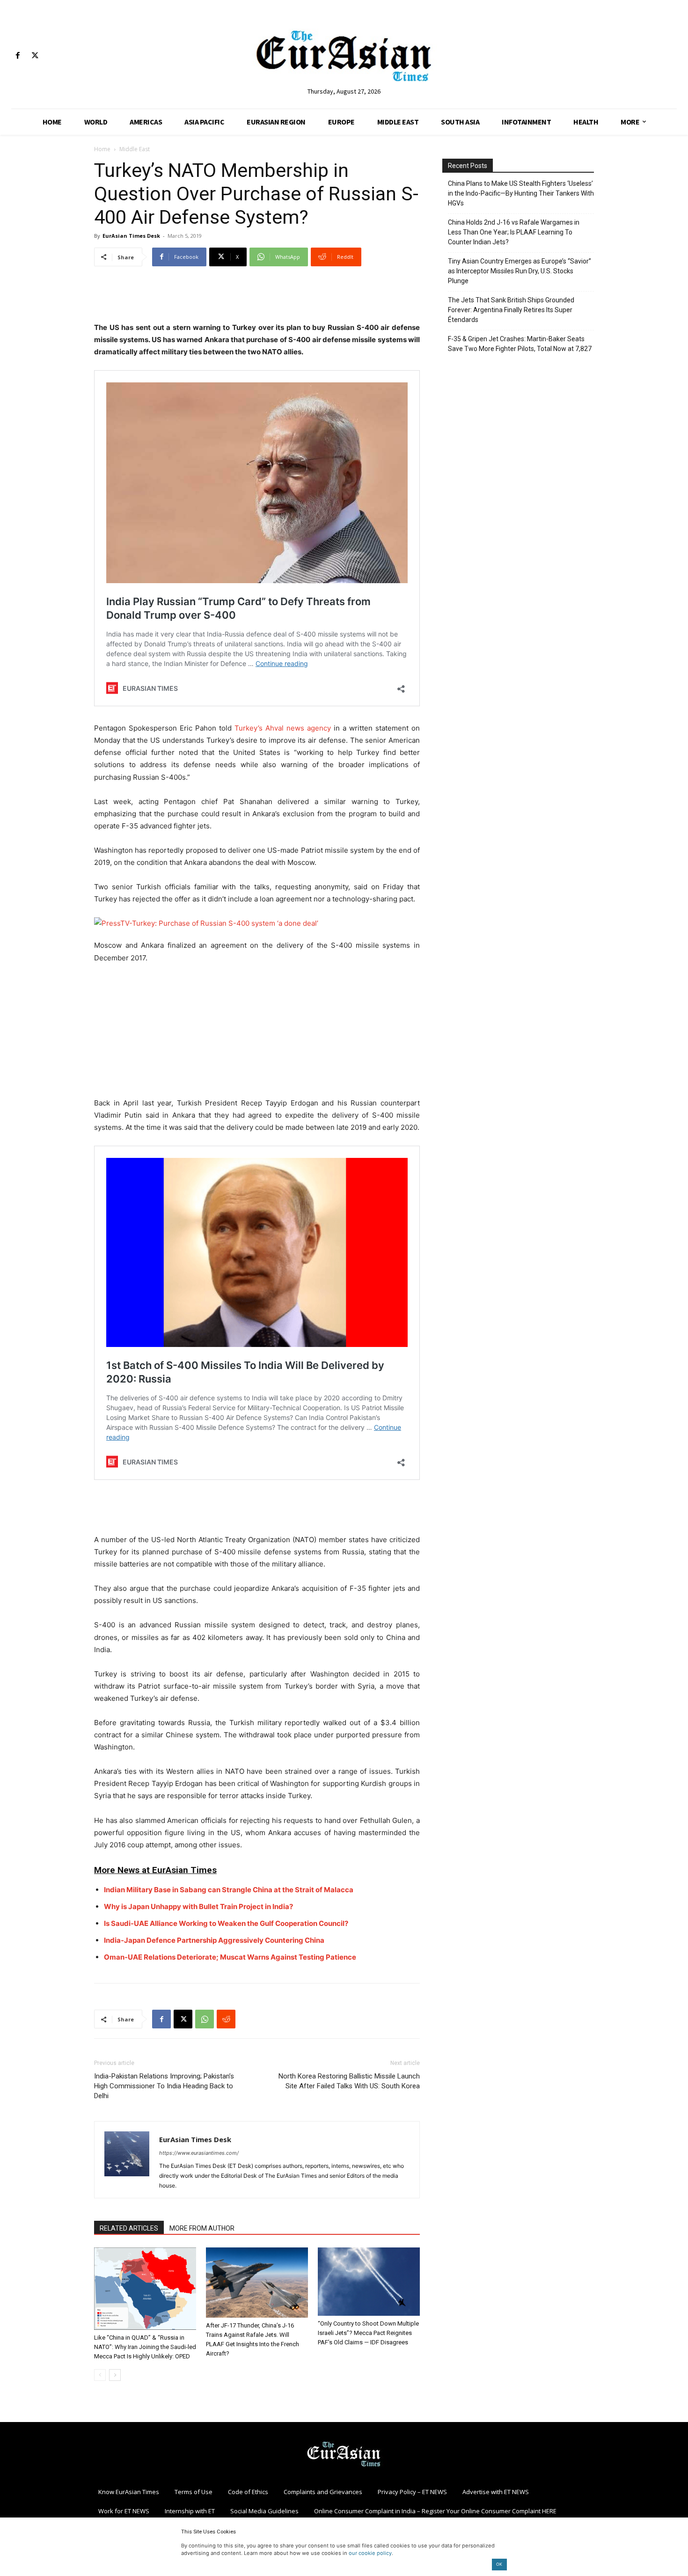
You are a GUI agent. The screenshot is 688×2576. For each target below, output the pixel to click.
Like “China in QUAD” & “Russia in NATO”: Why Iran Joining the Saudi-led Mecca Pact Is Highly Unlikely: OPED (145, 2347)
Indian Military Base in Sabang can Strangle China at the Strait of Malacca (229, 1890)
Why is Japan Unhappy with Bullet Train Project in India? (198, 1906)
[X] (35, 56)
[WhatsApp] (205, 2019)
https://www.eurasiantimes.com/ (199, 2153)
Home (102, 149)
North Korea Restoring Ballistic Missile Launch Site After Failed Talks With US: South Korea (349, 2081)
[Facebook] (18, 56)
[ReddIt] (226, 2019)
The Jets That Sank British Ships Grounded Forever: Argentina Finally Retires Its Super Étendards (511, 310)
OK (499, 2564)
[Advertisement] (257, 298)
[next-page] (115, 2375)
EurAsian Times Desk (131, 236)
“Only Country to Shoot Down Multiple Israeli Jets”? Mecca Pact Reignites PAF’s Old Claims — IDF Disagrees (368, 2333)
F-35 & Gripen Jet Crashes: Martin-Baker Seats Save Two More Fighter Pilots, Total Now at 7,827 (520, 344)
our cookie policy (370, 2553)
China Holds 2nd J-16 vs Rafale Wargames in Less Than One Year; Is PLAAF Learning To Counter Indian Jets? (514, 232)
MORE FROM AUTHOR (202, 2228)
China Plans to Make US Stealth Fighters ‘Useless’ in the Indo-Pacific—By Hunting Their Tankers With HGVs (521, 193)
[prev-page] (100, 2375)
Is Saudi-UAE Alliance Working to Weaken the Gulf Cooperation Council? (226, 1923)
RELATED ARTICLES (129, 2228)
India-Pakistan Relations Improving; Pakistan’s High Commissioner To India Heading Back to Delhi (164, 2086)
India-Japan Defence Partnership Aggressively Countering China (214, 1940)
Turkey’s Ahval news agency (283, 728)
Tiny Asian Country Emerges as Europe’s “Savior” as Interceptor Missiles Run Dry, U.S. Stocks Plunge (520, 271)
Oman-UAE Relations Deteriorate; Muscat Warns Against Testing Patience (230, 1957)
